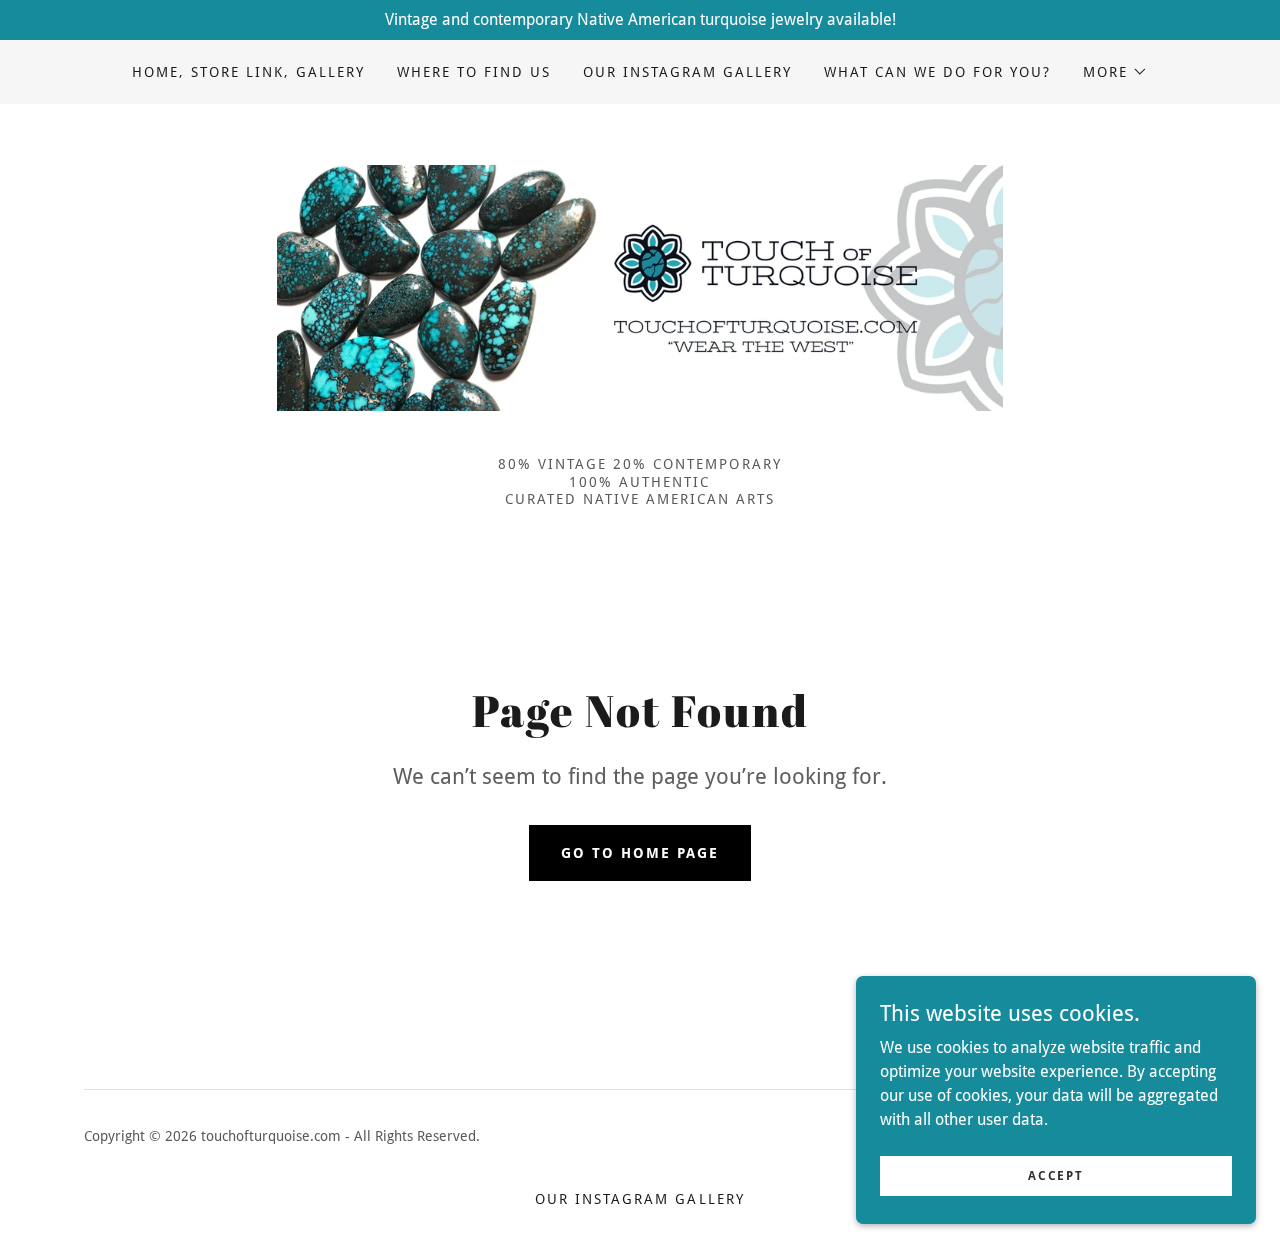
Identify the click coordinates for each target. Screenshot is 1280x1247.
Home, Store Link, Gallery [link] (248, 72)
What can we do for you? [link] (937, 72)
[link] (639, 286)
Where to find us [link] (474, 72)
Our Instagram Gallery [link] (687, 72)
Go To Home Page (640, 853)
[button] (1115, 72)
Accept (1055, 1175)
